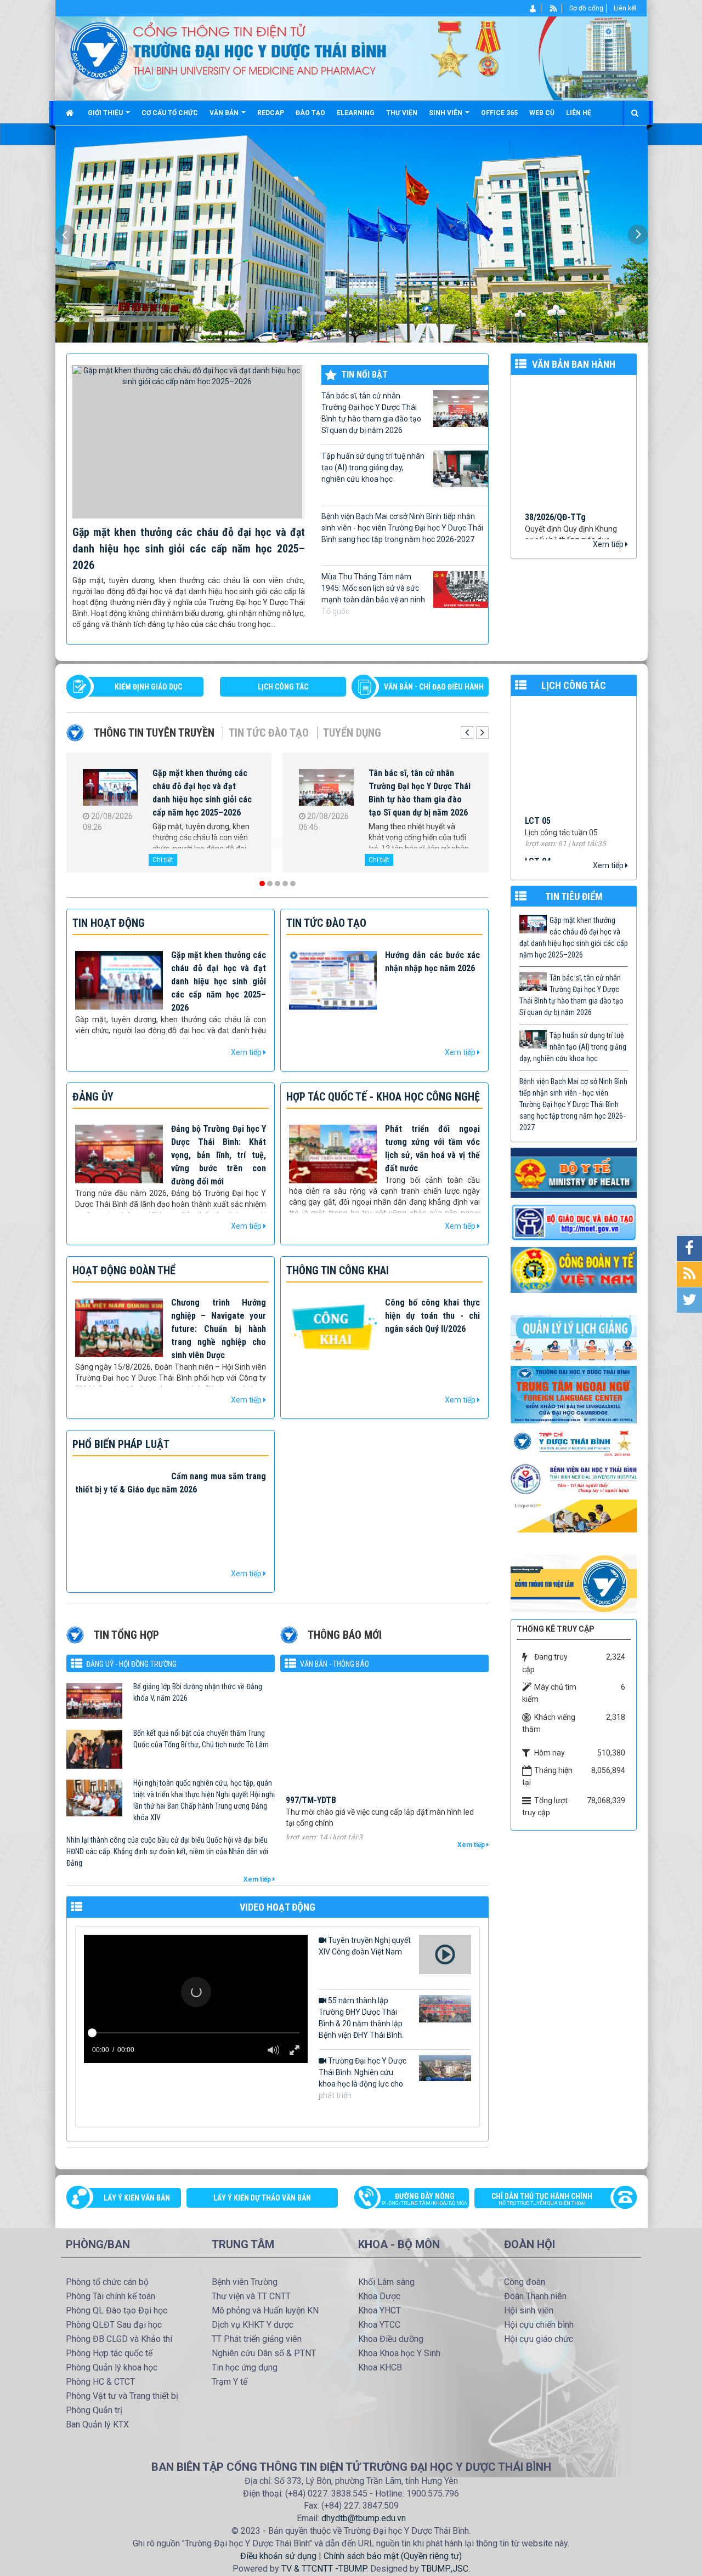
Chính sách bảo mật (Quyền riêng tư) (393, 2568)
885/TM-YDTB (311, 1825)
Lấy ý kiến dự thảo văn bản (254, 2209)
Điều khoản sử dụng (278, 2568)
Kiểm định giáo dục (148, 687)
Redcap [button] (271, 113)
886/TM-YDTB (311, 1770)
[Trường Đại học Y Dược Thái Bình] (99, 50)
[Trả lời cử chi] (574, 1446)
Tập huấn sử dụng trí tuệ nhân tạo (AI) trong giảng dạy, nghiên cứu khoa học (373, 468)
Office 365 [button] (499, 113)
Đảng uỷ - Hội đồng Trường (131, 1664)
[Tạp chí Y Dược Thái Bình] (574, 1495)
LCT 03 (538, 817)
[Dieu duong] (574, 1629)
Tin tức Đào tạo (269, 733)
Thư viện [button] (402, 113)
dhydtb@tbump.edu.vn (364, 2530)
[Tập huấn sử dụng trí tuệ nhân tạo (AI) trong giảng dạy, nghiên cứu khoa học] (110, 789)
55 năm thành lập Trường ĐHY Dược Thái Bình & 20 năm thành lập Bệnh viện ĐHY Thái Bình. (361, 2029)
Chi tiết (163, 860)
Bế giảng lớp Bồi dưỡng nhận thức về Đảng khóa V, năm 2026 (198, 1692)
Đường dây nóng (425, 2210)
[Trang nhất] (71, 113)
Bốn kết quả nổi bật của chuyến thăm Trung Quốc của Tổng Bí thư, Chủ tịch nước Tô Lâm (201, 1739)
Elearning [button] (356, 113)
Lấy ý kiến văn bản (137, 2209)
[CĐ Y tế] (574, 1269)
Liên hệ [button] (579, 113)
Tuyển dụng (352, 733)
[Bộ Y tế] (574, 1172)
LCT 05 (538, 736)
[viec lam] (574, 1703)
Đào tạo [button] (310, 113)
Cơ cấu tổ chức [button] (170, 113)
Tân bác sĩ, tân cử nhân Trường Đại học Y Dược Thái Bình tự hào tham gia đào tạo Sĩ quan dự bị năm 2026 (371, 413)
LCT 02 (538, 858)
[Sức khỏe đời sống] (574, 1329)
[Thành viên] (533, 8)
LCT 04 (538, 777)
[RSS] (554, 8)
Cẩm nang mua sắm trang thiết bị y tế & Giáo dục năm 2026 (219, 1489)
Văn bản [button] (225, 113)
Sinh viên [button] (446, 113)
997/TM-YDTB (311, 1715)
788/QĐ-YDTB (549, 526)
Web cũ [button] (542, 113)
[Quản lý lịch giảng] (574, 1389)
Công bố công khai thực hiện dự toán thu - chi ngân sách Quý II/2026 (432, 1316)
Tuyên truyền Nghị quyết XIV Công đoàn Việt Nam (365, 1957)
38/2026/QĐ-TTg (555, 464)
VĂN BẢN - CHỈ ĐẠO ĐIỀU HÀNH (434, 687)
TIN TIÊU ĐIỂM (574, 896)
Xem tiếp (609, 544)
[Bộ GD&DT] (574, 1222)
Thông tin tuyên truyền (154, 733)
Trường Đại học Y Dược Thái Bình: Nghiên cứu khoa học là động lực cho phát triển (363, 2090)
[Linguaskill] (574, 1568)
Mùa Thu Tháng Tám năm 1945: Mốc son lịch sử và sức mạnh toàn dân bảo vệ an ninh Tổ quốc (373, 594)
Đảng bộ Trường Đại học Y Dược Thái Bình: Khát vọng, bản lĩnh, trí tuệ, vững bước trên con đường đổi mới (219, 1155)
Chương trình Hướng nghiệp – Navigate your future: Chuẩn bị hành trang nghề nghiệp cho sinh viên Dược (219, 1329)
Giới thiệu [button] (106, 113)
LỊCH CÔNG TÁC (291, 687)
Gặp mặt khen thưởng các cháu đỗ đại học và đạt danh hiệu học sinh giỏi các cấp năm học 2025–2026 (189, 549)
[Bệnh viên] (574, 1530)
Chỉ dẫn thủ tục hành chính (542, 2210)
